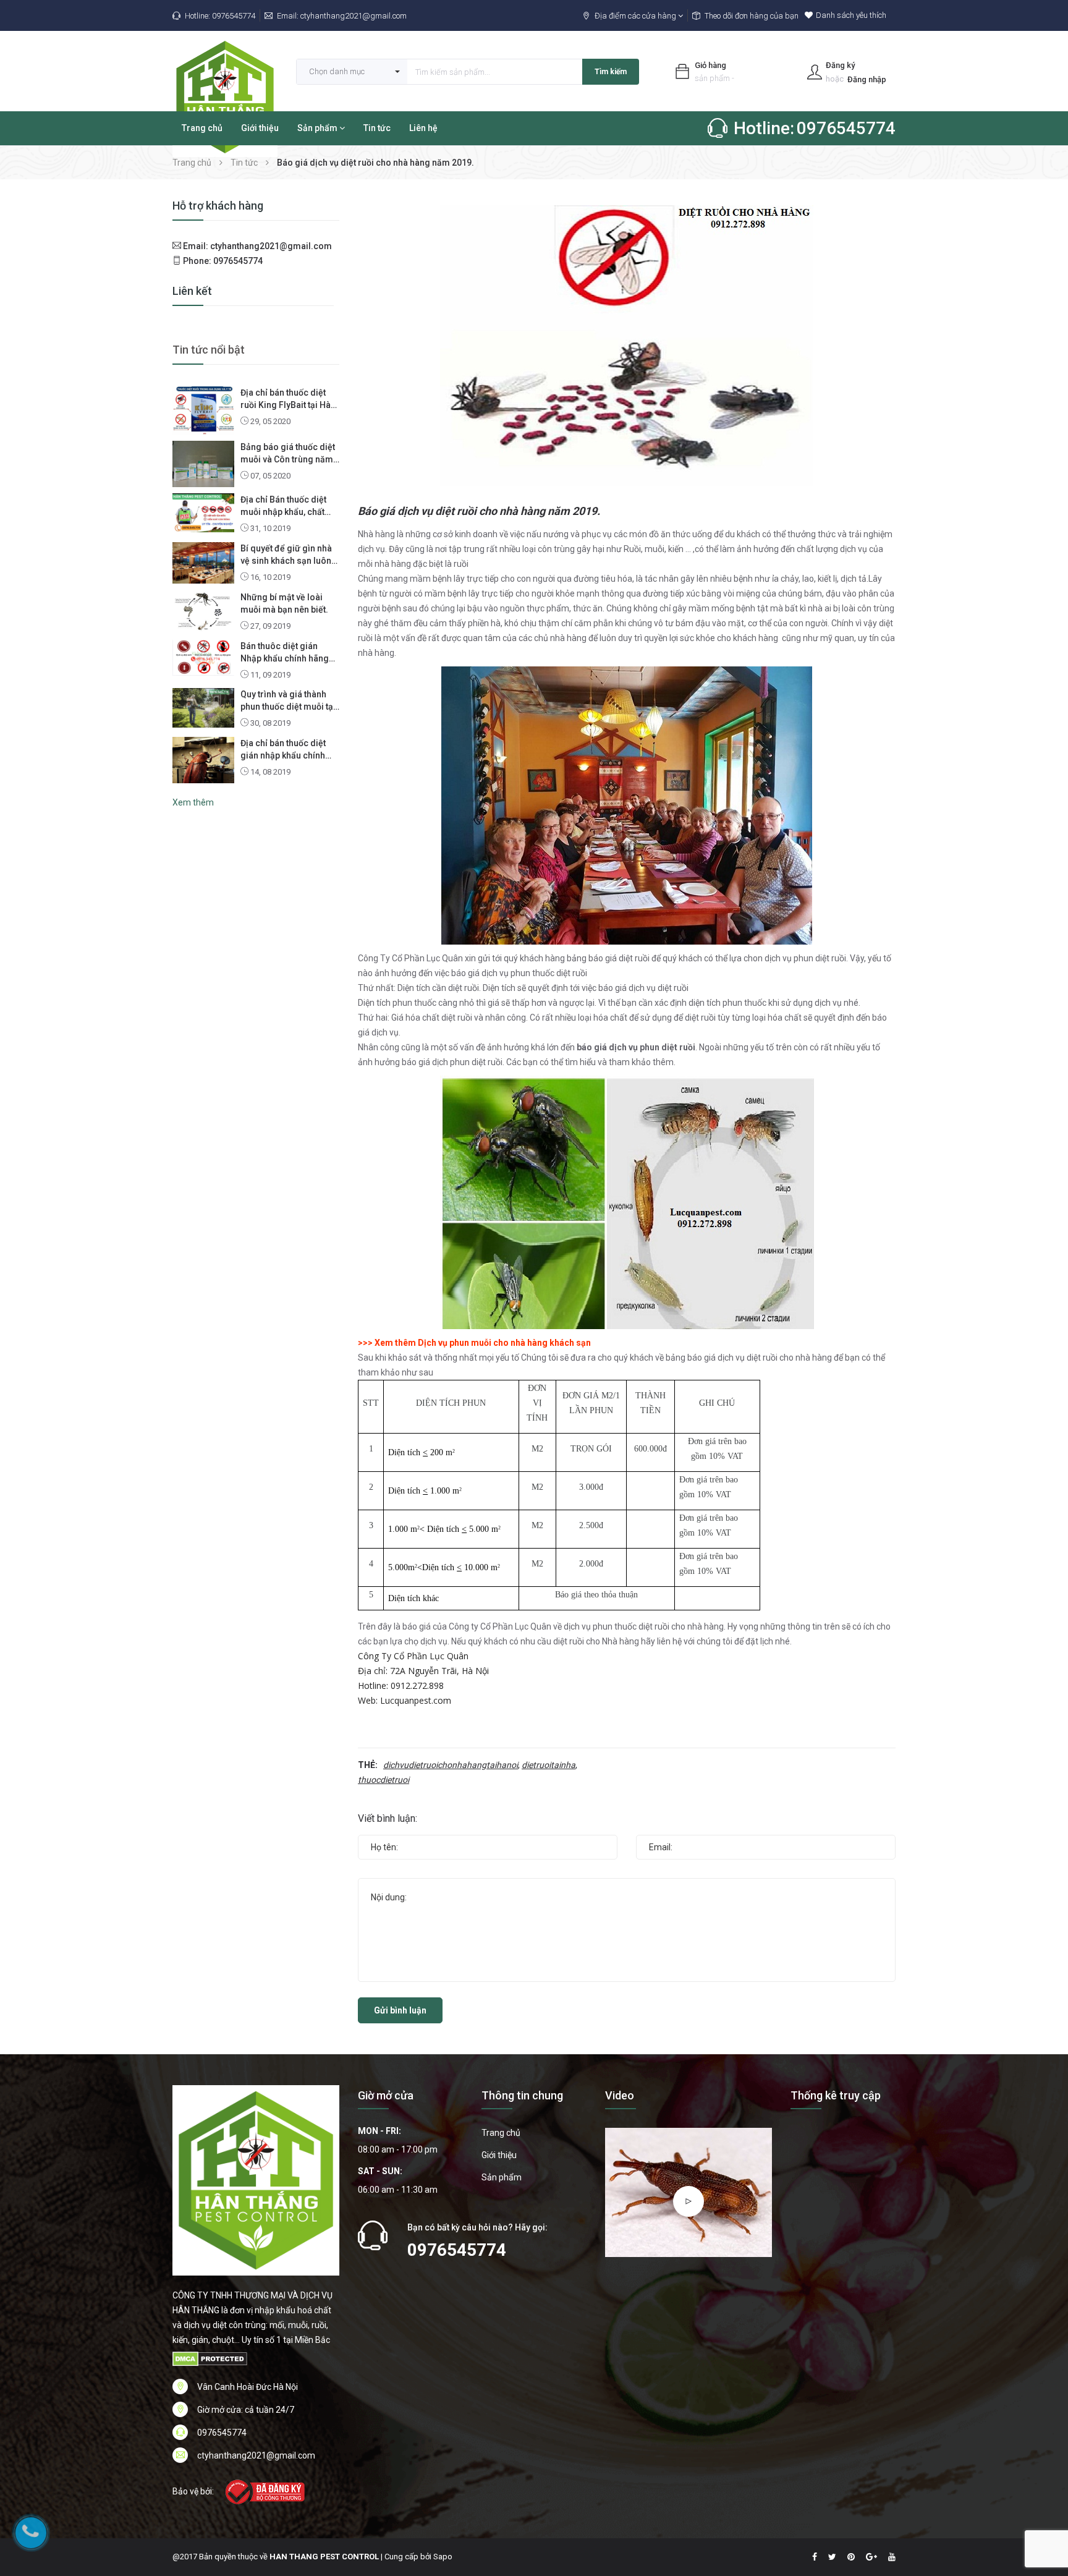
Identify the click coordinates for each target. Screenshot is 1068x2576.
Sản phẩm (318, 128)
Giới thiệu (260, 128)
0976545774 (234, 16)
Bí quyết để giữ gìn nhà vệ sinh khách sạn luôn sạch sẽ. (286, 555)
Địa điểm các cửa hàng (636, 16)
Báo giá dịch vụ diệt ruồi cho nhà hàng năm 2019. (479, 511)
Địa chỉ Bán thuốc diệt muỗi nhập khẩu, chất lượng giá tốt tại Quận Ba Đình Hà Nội (289, 506)
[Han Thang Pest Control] (256, 2180)
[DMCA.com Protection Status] (210, 2358)
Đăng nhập (867, 79)
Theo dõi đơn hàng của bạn (752, 16)
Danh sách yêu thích (851, 15)
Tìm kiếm (611, 72)
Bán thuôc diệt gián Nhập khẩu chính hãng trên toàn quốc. (285, 653)
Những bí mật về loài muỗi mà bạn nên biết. (284, 603)
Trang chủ (202, 128)
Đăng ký (840, 65)
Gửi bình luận (400, 2010)
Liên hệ (423, 128)
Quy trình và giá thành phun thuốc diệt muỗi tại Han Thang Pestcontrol (288, 701)
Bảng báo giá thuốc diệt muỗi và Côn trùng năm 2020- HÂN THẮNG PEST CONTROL (289, 454)
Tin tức (377, 128)
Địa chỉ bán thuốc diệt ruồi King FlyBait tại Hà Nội (286, 399)
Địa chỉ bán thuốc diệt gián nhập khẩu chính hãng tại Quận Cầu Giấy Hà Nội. (286, 750)
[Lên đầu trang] (1043, 2499)
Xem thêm (193, 802)
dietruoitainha (549, 1765)
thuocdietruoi (384, 1780)
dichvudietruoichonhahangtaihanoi (451, 1765)
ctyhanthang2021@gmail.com (354, 16)
